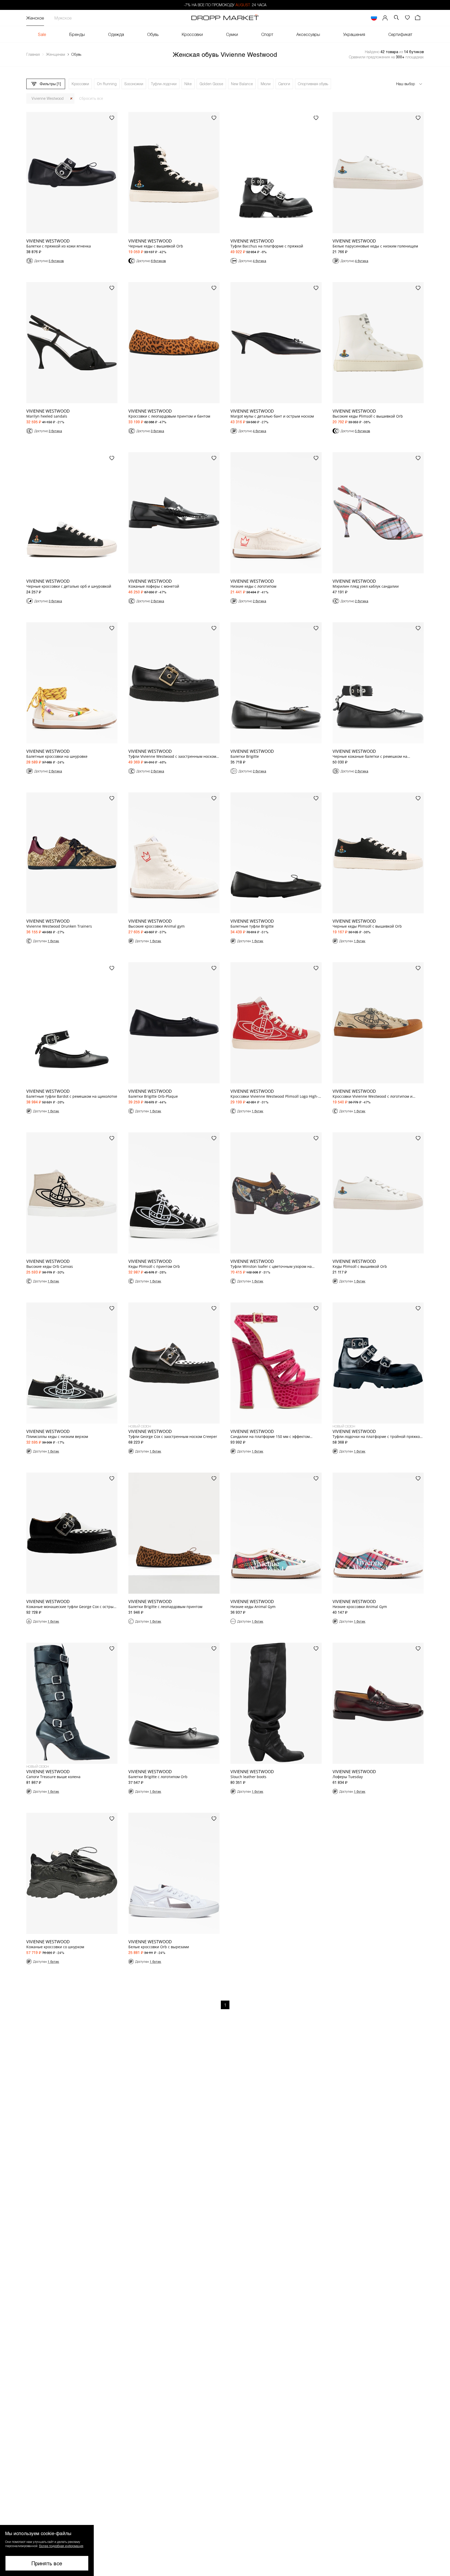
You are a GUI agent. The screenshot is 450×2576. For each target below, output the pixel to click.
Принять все (47, 2563)
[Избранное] (407, 18)
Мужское (63, 18)
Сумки (232, 34)
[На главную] (225, 18)
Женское (35, 18)
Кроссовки (192, 34)
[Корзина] (418, 18)
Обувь (153, 34)
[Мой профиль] (385, 18)
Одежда (116, 34)
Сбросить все (91, 98)
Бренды (77, 34)
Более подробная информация (61, 2546)
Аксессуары (308, 34)
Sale (42, 34)
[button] (47, 2550)
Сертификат (400, 34)
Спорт (267, 34)
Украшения (354, 34)
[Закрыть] (71, 99)
